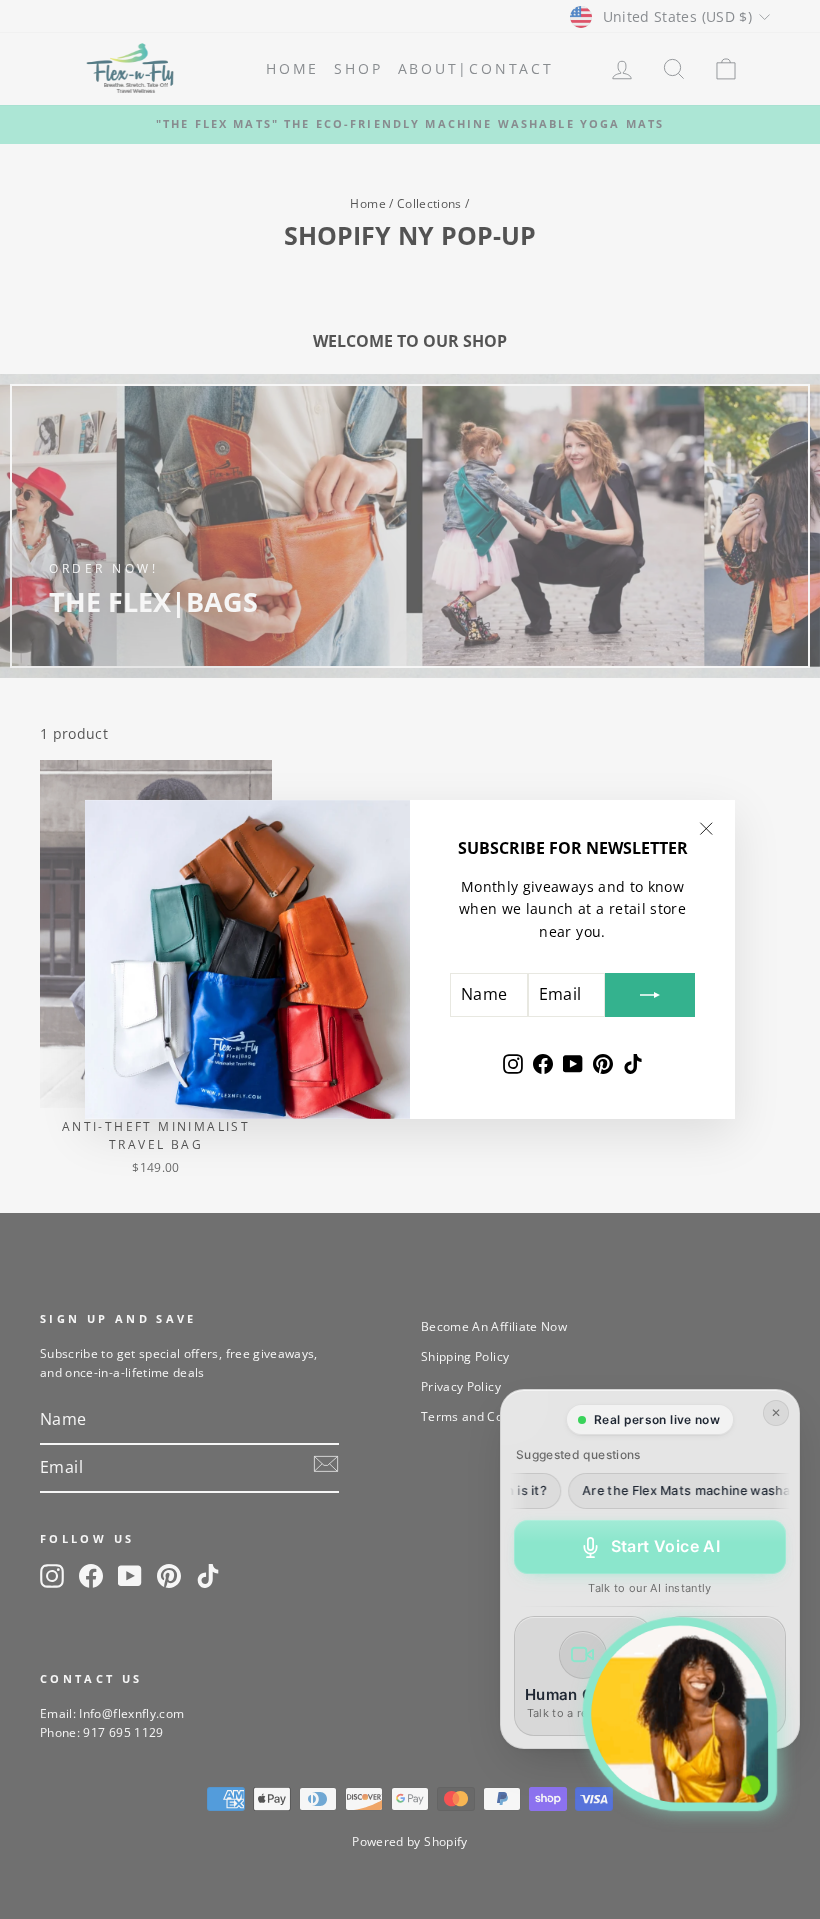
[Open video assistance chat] (680, 1714)
